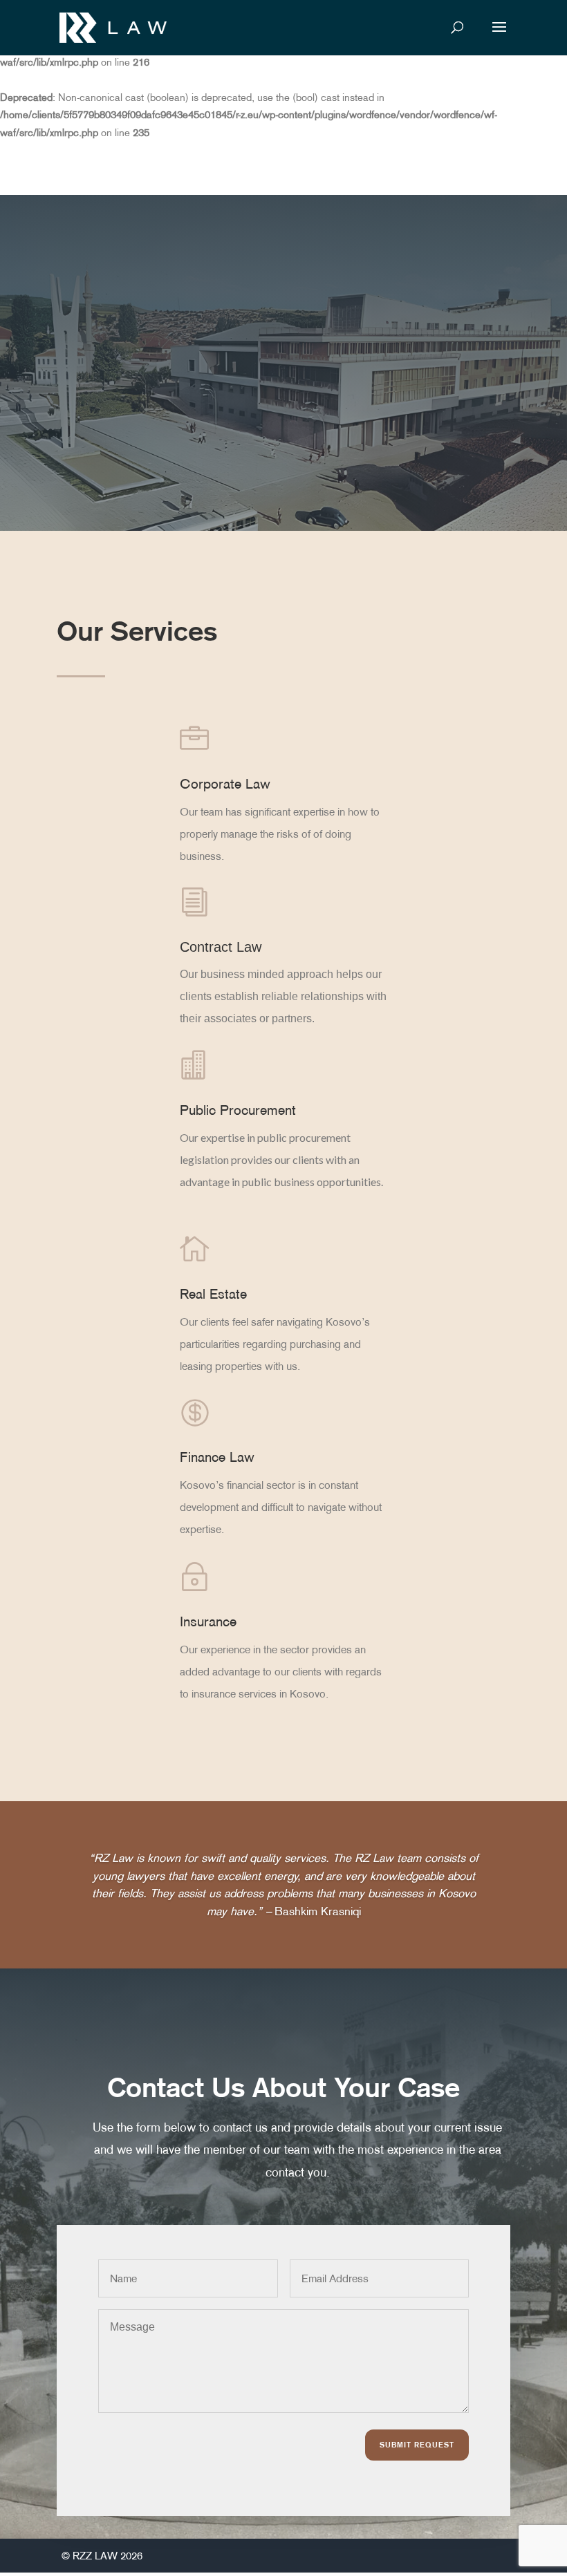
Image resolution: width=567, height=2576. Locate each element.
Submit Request (417, 2445)
